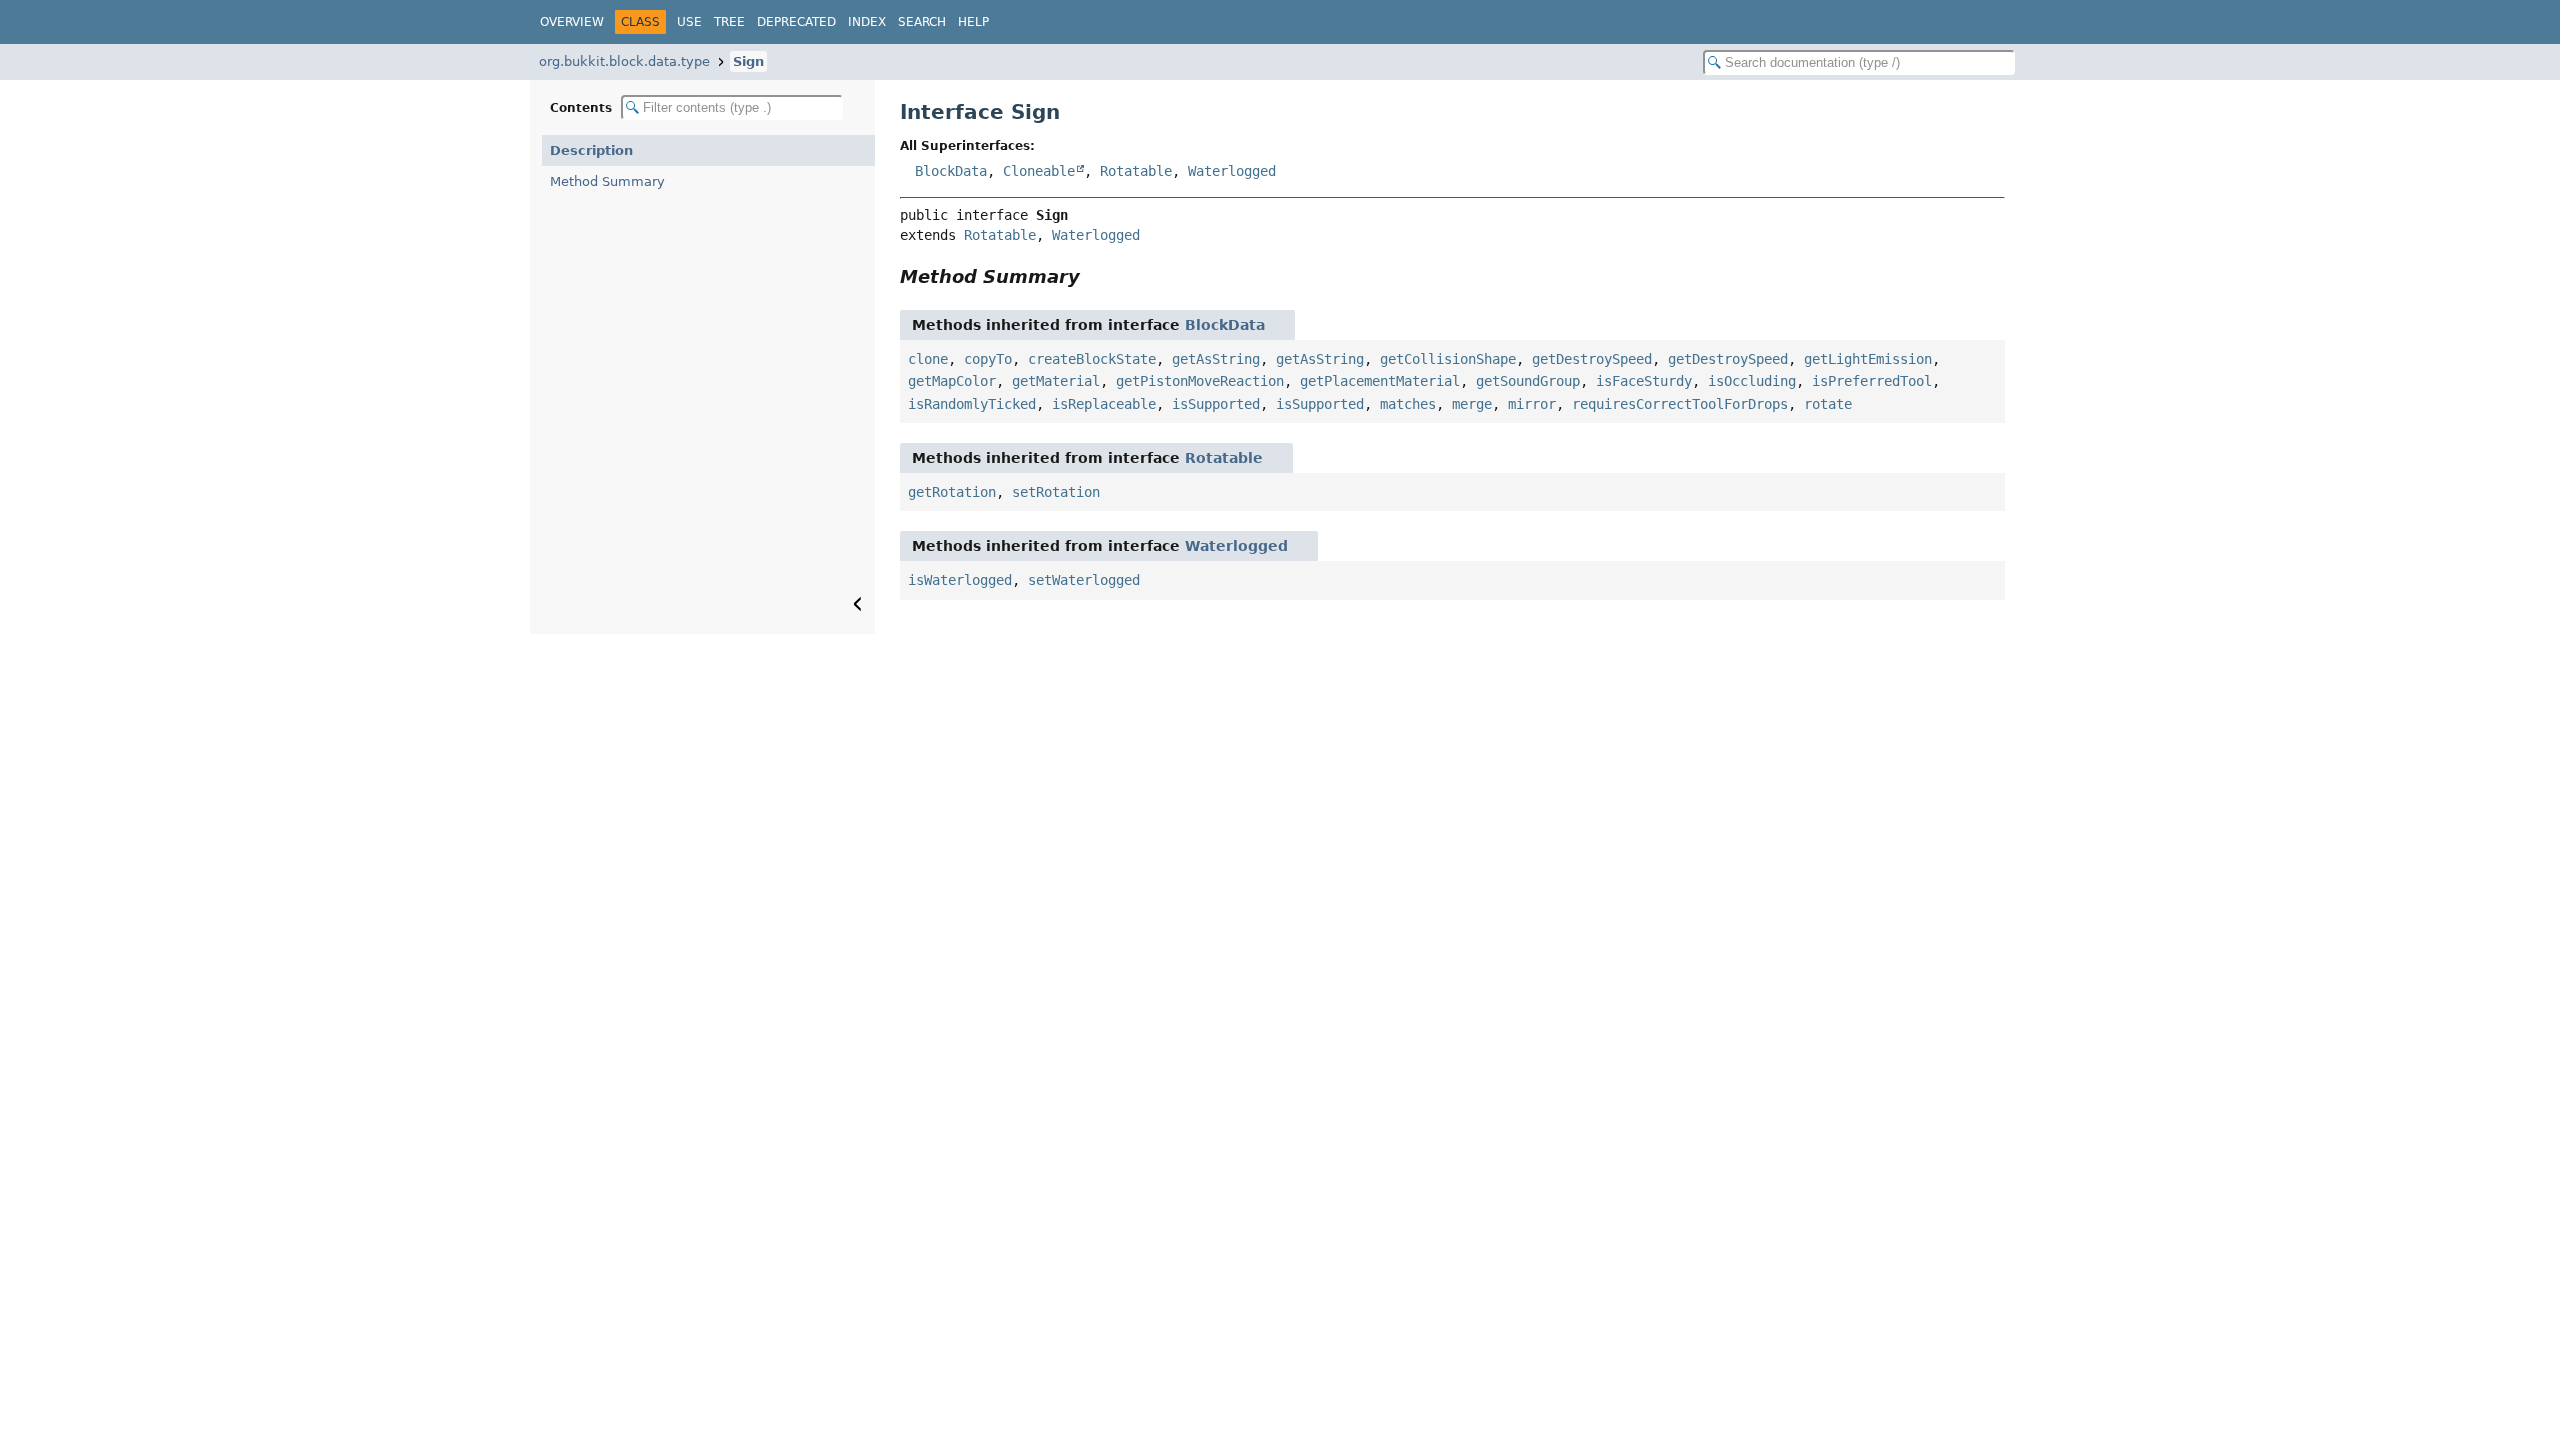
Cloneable (1039, 171)
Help (973, 22)
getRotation (952, 492)
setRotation (1056, 492)
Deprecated (796, 22)
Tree (729, 22)
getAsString (1216, 359)
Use (689, 22)
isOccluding (1752, 381)
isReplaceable (1104, 404)
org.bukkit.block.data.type (624, 61)
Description (591, 150)
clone (928, 359)
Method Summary (607, 181)
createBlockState (1092, 359)
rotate (1828, 404)
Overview (572, 22)
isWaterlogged (960, 580)
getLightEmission (1868, 359)
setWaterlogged (1084, 580)
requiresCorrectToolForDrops (1680, 404)
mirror (1532, 404)
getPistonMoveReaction (1200, 381)
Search (922, 22)
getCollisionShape (1448, 359)
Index (867, 22)
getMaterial (1056, 381)
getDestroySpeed (1592, 359)
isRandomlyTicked (972, 404)
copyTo (988, 359)
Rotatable (1136, 171)
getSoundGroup (1528, 381)
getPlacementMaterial (1380, 381)
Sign (748, 61)
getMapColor (952, 381)
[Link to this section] (1094, 276)
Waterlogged (1232, 171)
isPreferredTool (1872, 381)
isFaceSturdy (1644, 381)
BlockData (951, 171)
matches (1408, 404)
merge (1472, 404)
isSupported (1216, 404)
